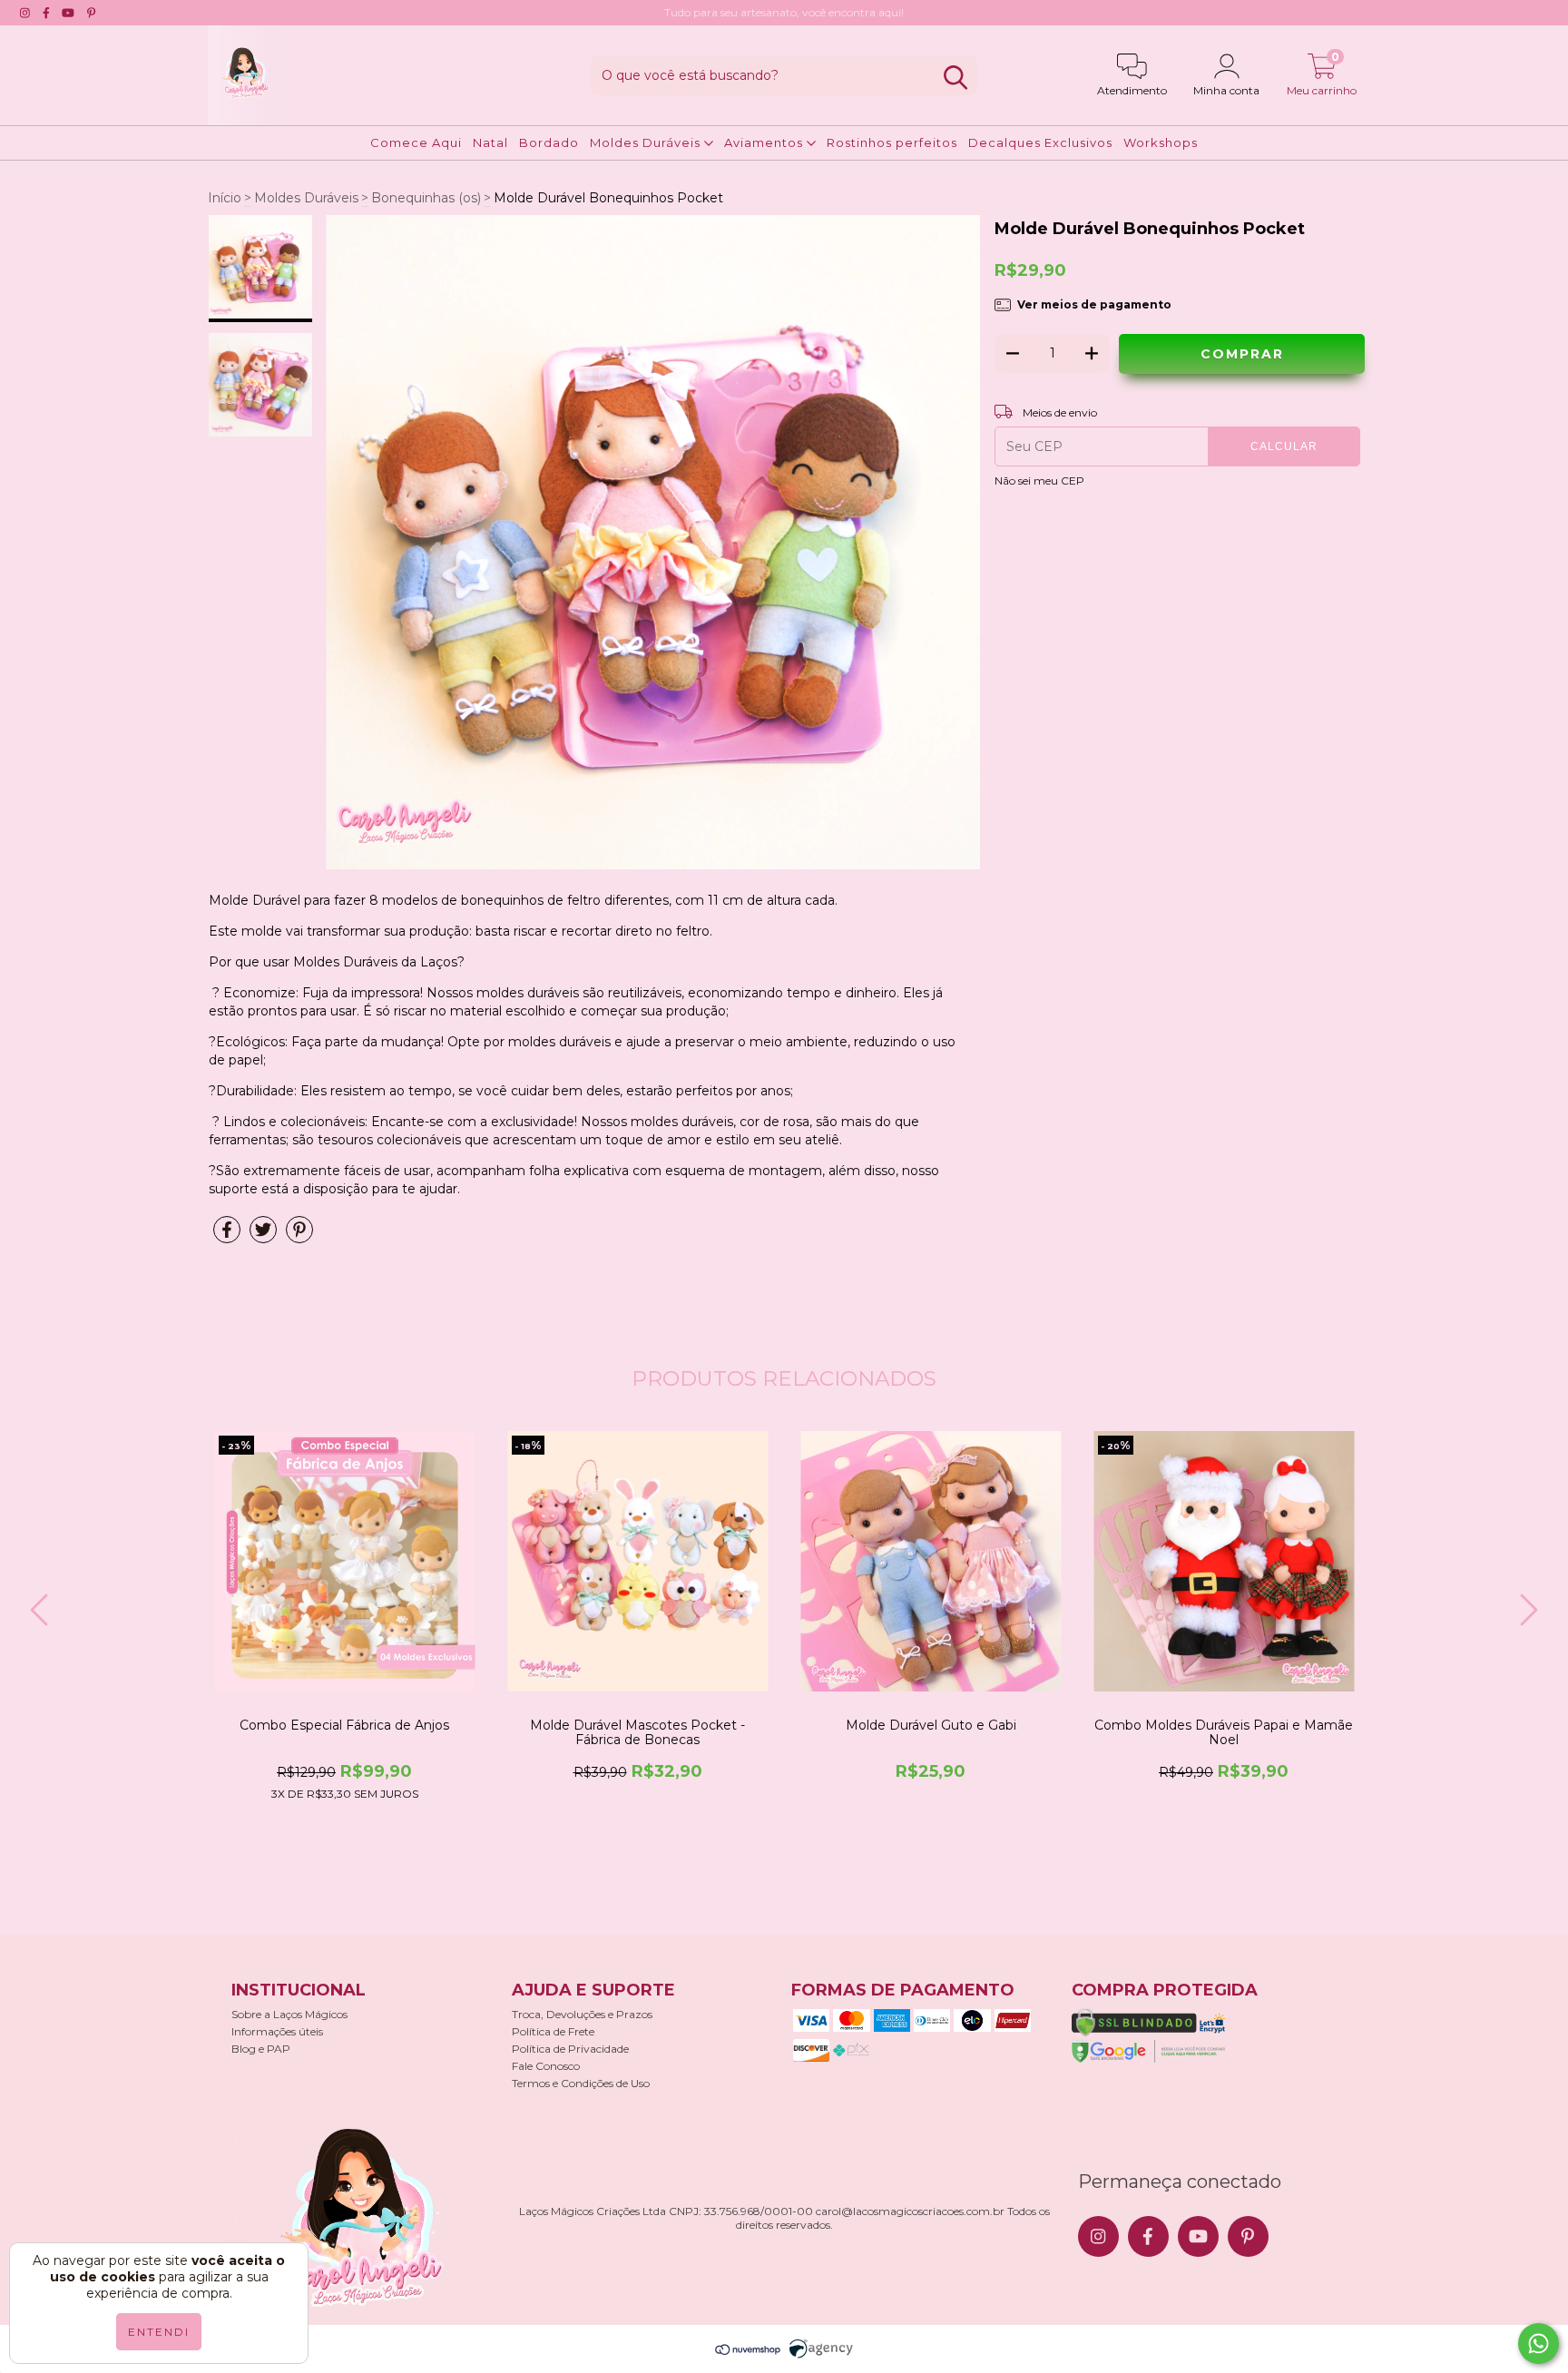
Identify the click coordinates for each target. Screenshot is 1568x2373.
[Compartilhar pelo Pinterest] (299, 1237)
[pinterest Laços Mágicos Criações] (91, 13)
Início (225, 198)
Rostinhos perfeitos (892, 142)
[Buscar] (955, 78)
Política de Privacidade (570, 2049)
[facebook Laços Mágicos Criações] (46, 13)
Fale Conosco (546, 2066)
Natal (490, 142)
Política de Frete (553, 2031)
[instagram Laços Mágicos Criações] (25, 13)
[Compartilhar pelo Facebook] (227, 1237)
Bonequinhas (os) (426, 198)
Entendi (159, 2332)
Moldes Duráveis (647, 142)
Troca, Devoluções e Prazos (582, 2014)
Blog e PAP (261, 2049)
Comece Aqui (416, 142)
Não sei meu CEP (1039, 480)
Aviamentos (765, 142)
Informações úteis (277, 2031)
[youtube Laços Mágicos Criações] (68, 13)
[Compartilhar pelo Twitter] (263, 1237)
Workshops (1161, 142)
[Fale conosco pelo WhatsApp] (1539, 2344)
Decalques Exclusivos (1040, 142)
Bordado (549, 142)
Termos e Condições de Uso (581, 2083)
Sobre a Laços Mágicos (289, 2014)
